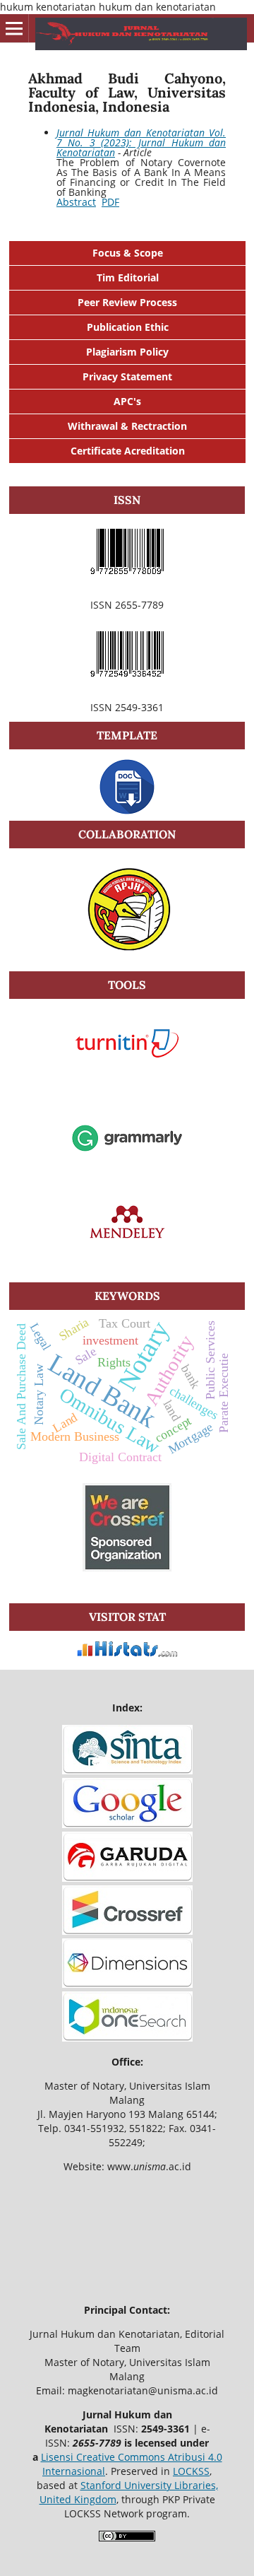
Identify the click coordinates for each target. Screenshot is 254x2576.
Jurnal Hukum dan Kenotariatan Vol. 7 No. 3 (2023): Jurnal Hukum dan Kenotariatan (141, 142)
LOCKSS (191, 2471)
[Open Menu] (14, 28)
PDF (110, 202)
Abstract (76, 202)
